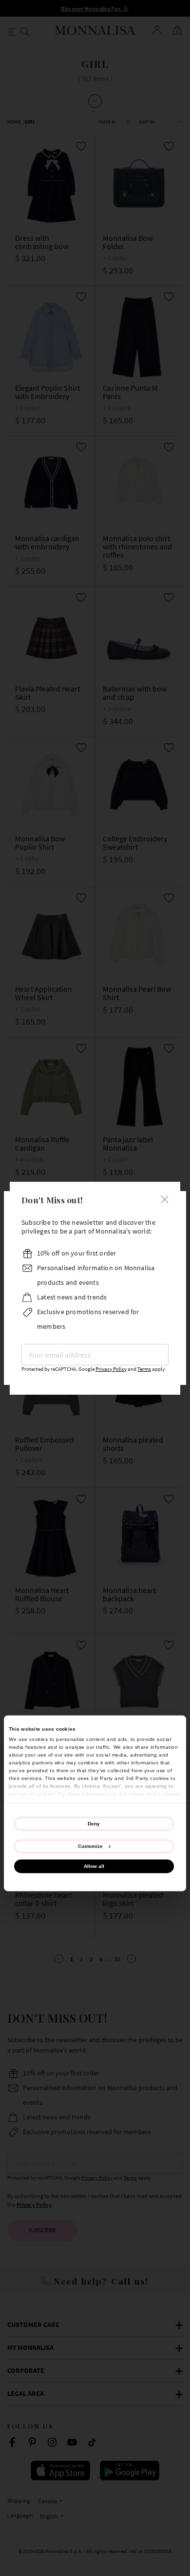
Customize (90, 1846)
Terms (144, 1369)
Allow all (94, 1866)
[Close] (165, 1199)
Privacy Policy (111, 1369)
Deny (94, 1823)
